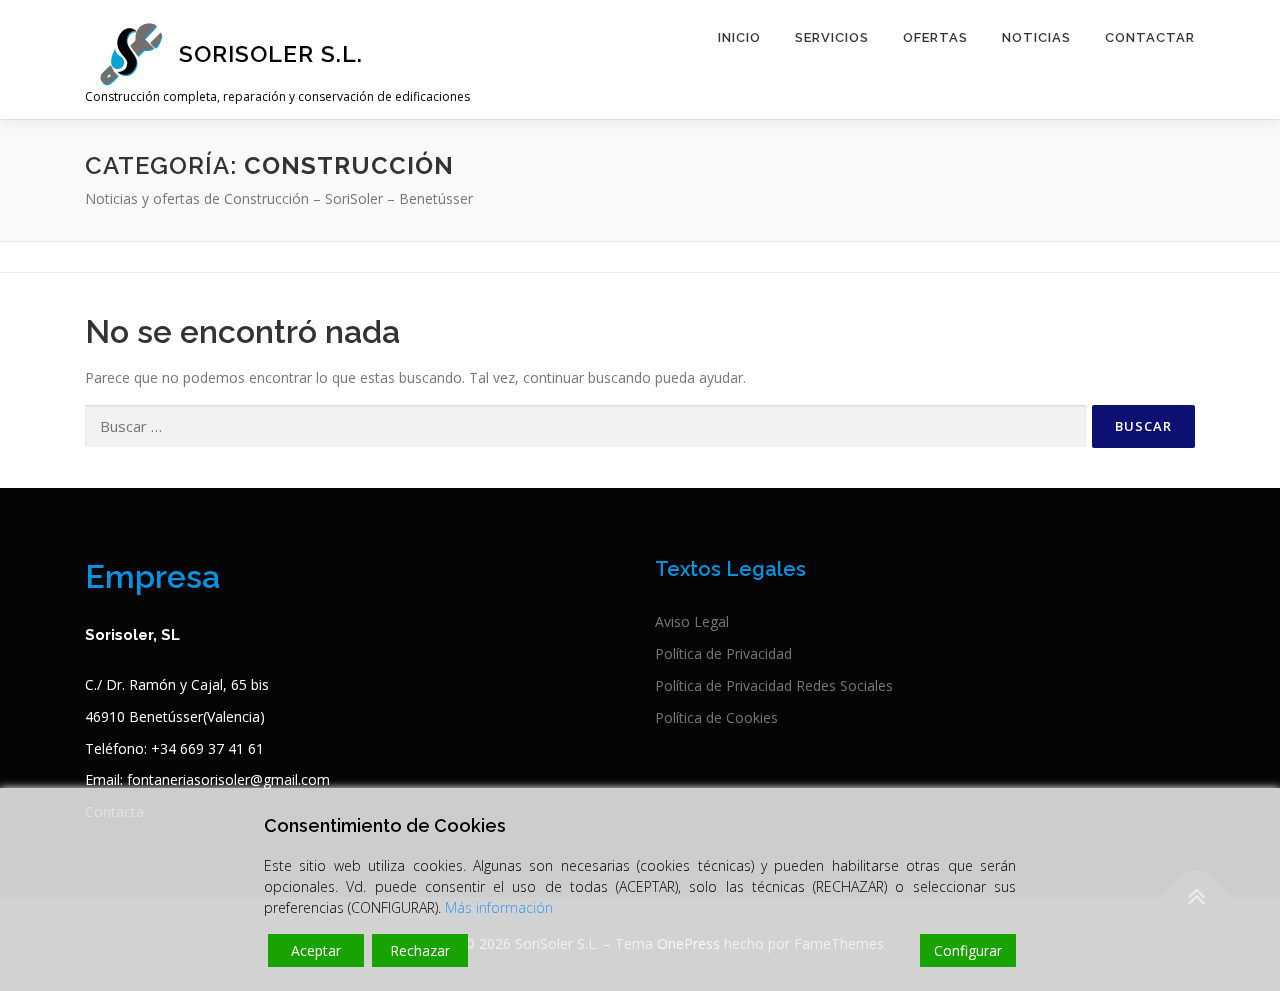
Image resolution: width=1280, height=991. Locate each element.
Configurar (968, 950)
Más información (499, 907)
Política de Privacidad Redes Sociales (774, 685)
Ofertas (935, 37)
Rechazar (420, 950)
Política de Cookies (716, 717)
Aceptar (316, 950)
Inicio (739, 37)
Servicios (832, 37)
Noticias (1036, 37)
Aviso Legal (692, 621)
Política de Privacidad (723, 653)
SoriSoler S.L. (271, 53)
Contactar (1150, 37)
